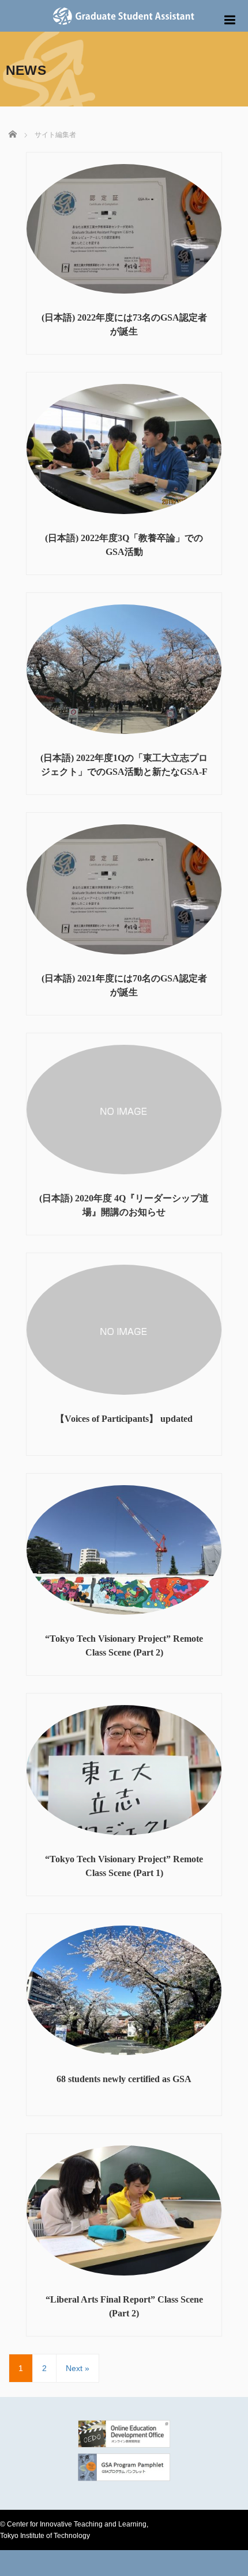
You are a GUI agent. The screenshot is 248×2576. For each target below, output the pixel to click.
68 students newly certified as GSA (124, 2079)
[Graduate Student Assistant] (124, 14)
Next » (78, 2368)
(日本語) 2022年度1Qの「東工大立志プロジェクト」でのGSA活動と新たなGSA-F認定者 (124, 772)
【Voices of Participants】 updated (124, 1419)
